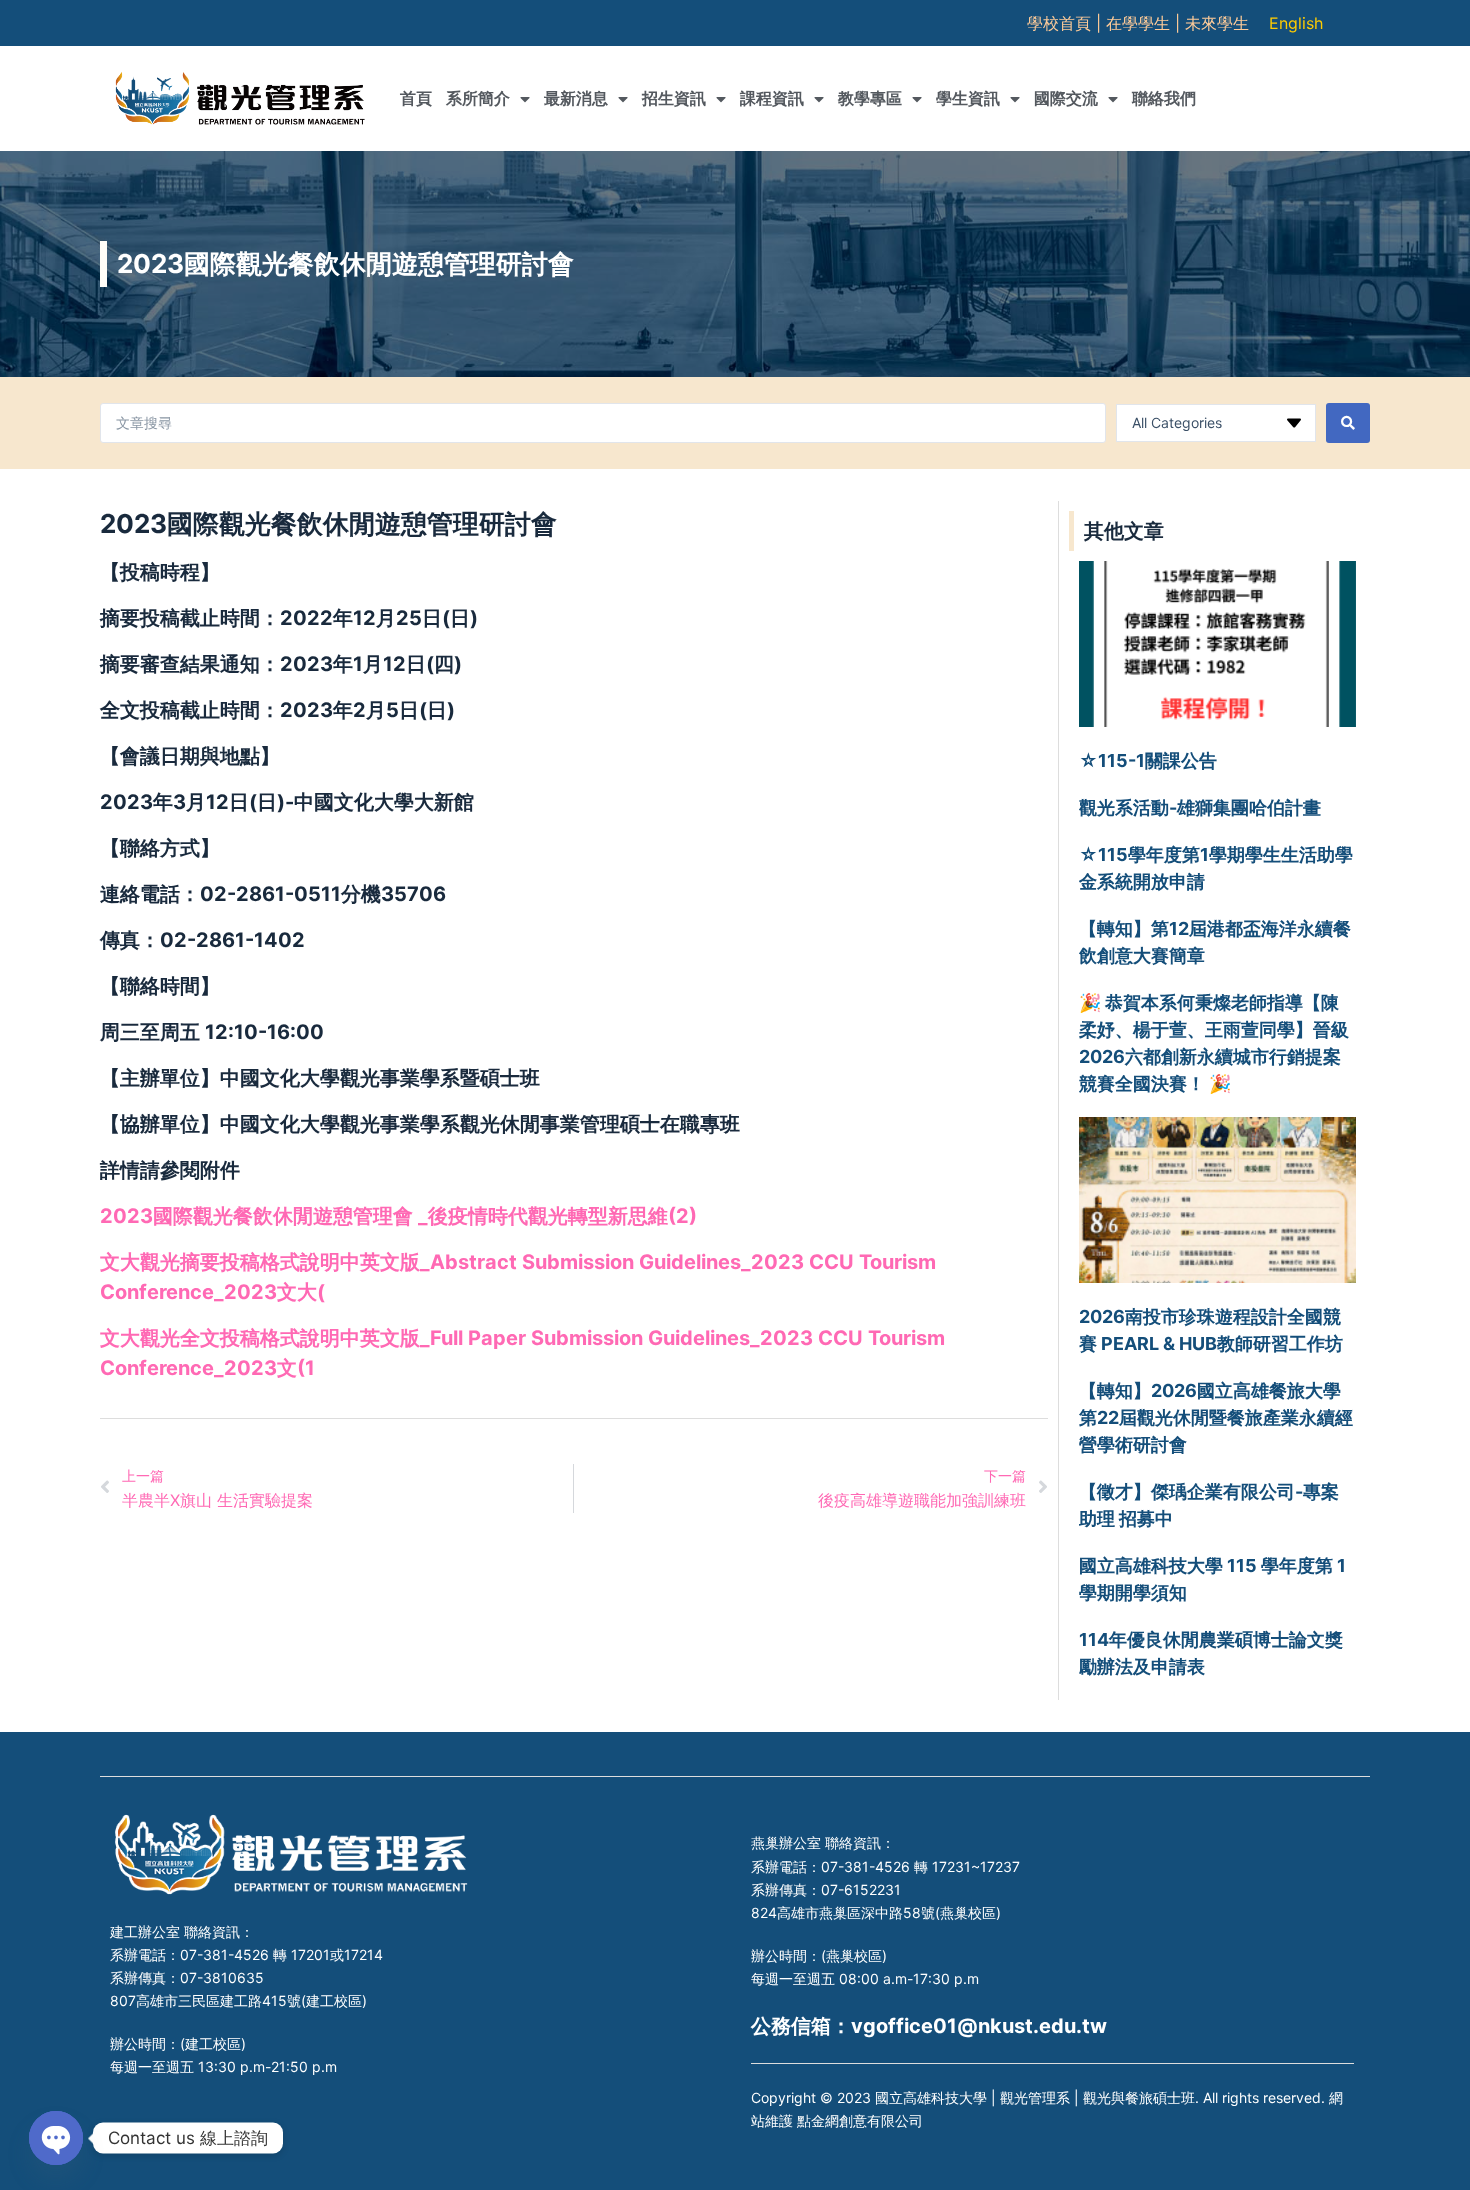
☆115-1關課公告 (1148, 760)
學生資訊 (968, 98)
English (1296, 23)
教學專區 (870, 98)
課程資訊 (772, 98)
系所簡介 (478, 98)
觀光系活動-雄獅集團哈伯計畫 (1200, 807)
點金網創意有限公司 (860, 2120)
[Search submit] (1348, 423)
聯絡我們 (1164, 98)
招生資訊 (674, 98)
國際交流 (1066, 98)
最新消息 (576, 98)
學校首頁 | (1066, 23)
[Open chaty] (56, 2138)
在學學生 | (1145, 23)
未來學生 (1217, 23)
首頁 (416, 98)
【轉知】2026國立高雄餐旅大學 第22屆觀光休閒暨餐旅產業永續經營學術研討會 (1216, 1417)
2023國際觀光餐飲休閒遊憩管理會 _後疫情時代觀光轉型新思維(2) (398, 1216)
